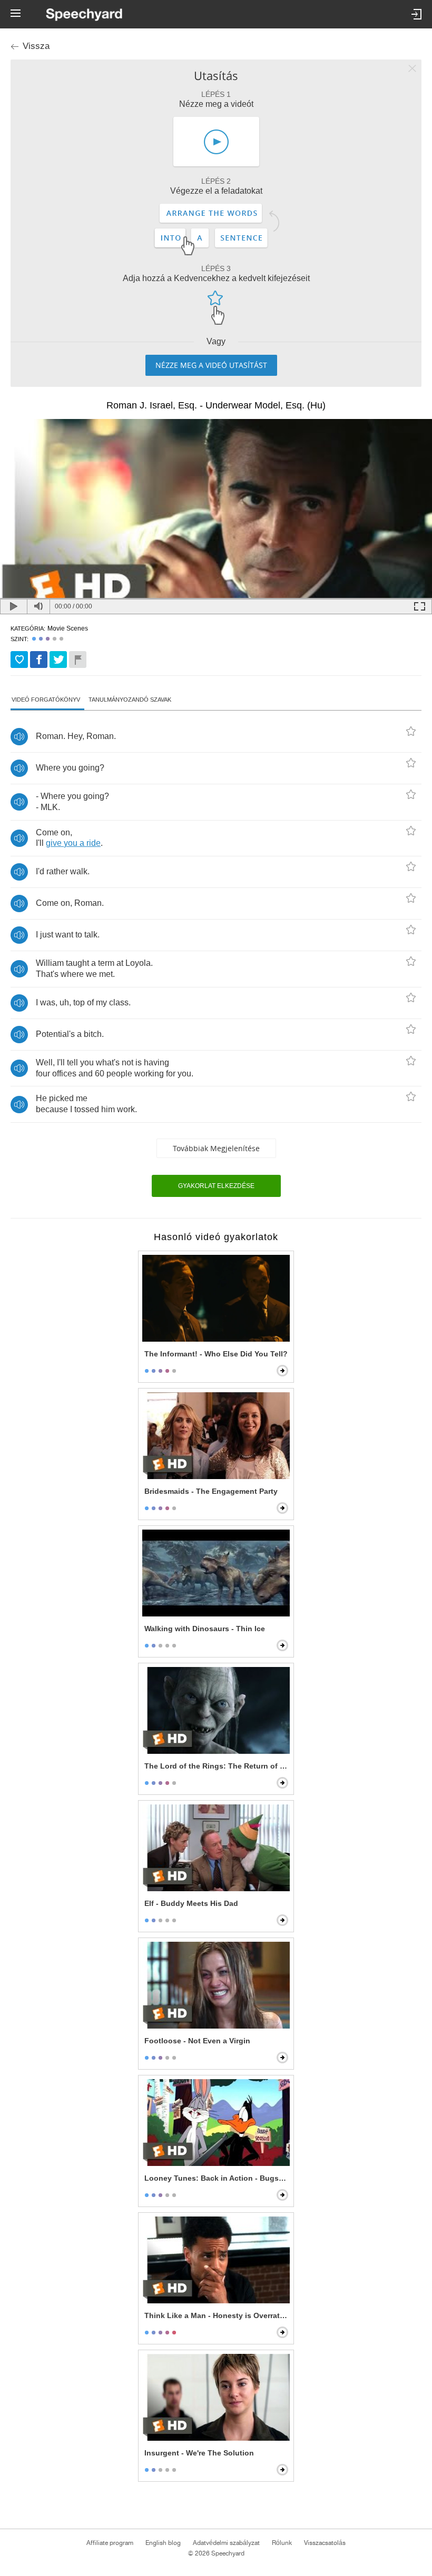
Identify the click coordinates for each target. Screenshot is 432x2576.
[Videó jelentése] (78, 660)
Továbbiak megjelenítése (216, 1148)
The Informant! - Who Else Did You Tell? (216, 1354)
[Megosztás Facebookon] (39, 660)
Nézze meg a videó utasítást (211, 365)
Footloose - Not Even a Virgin (197, 2041)
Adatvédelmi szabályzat (226, 2543)
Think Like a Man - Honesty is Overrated (217, 2315)
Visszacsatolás (325, 2543)
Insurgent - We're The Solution (199, 2453)
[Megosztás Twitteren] (58, 660)
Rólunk (282, 2543)
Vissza (36, 46)
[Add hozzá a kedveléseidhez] (19, 660)
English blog (163, 2543)
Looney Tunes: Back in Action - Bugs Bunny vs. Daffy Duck (217, 2178)
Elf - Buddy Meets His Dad (191, 1903)
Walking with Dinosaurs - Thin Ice (205, 1629)
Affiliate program (110, 2543)
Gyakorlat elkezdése (216, 1186)
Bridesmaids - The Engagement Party (211, 1491)
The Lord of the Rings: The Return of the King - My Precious (217, 1766)
